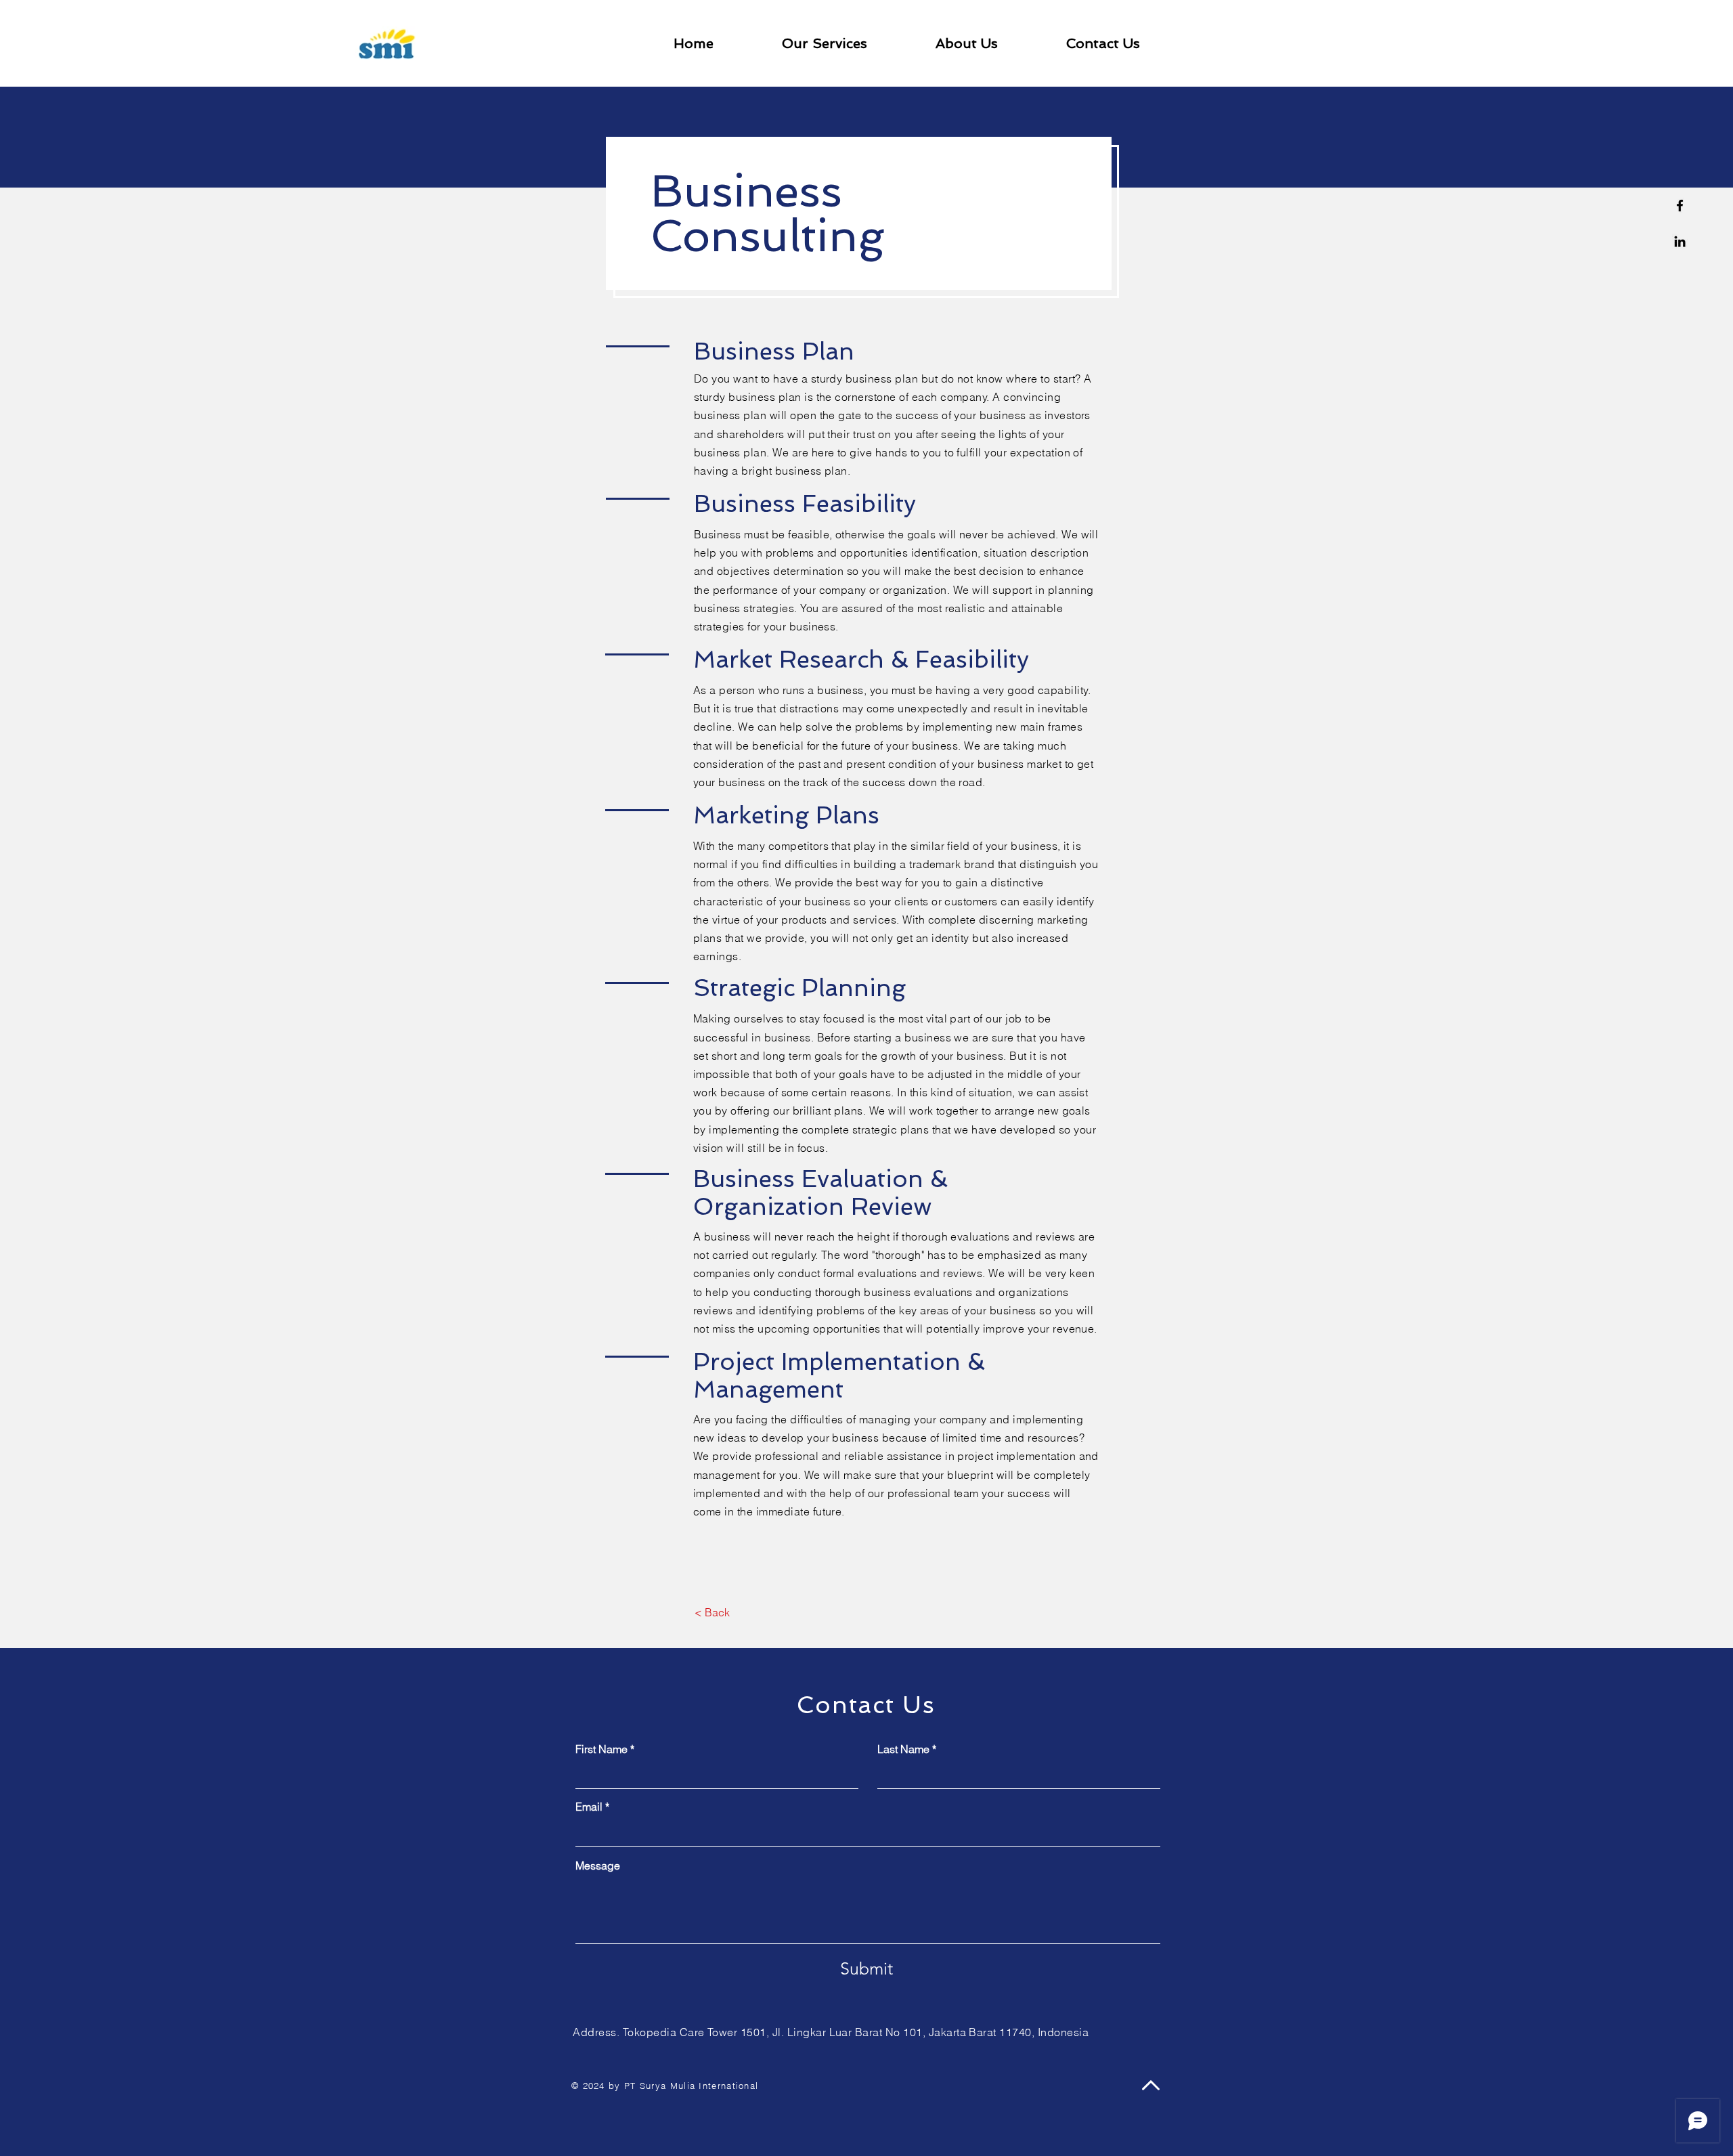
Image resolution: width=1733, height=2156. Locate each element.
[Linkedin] (1680, 241)
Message (598, 1866)
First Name (601, 1749)
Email (589, 1807)
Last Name (903, 1749)
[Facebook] (1680, 206)
